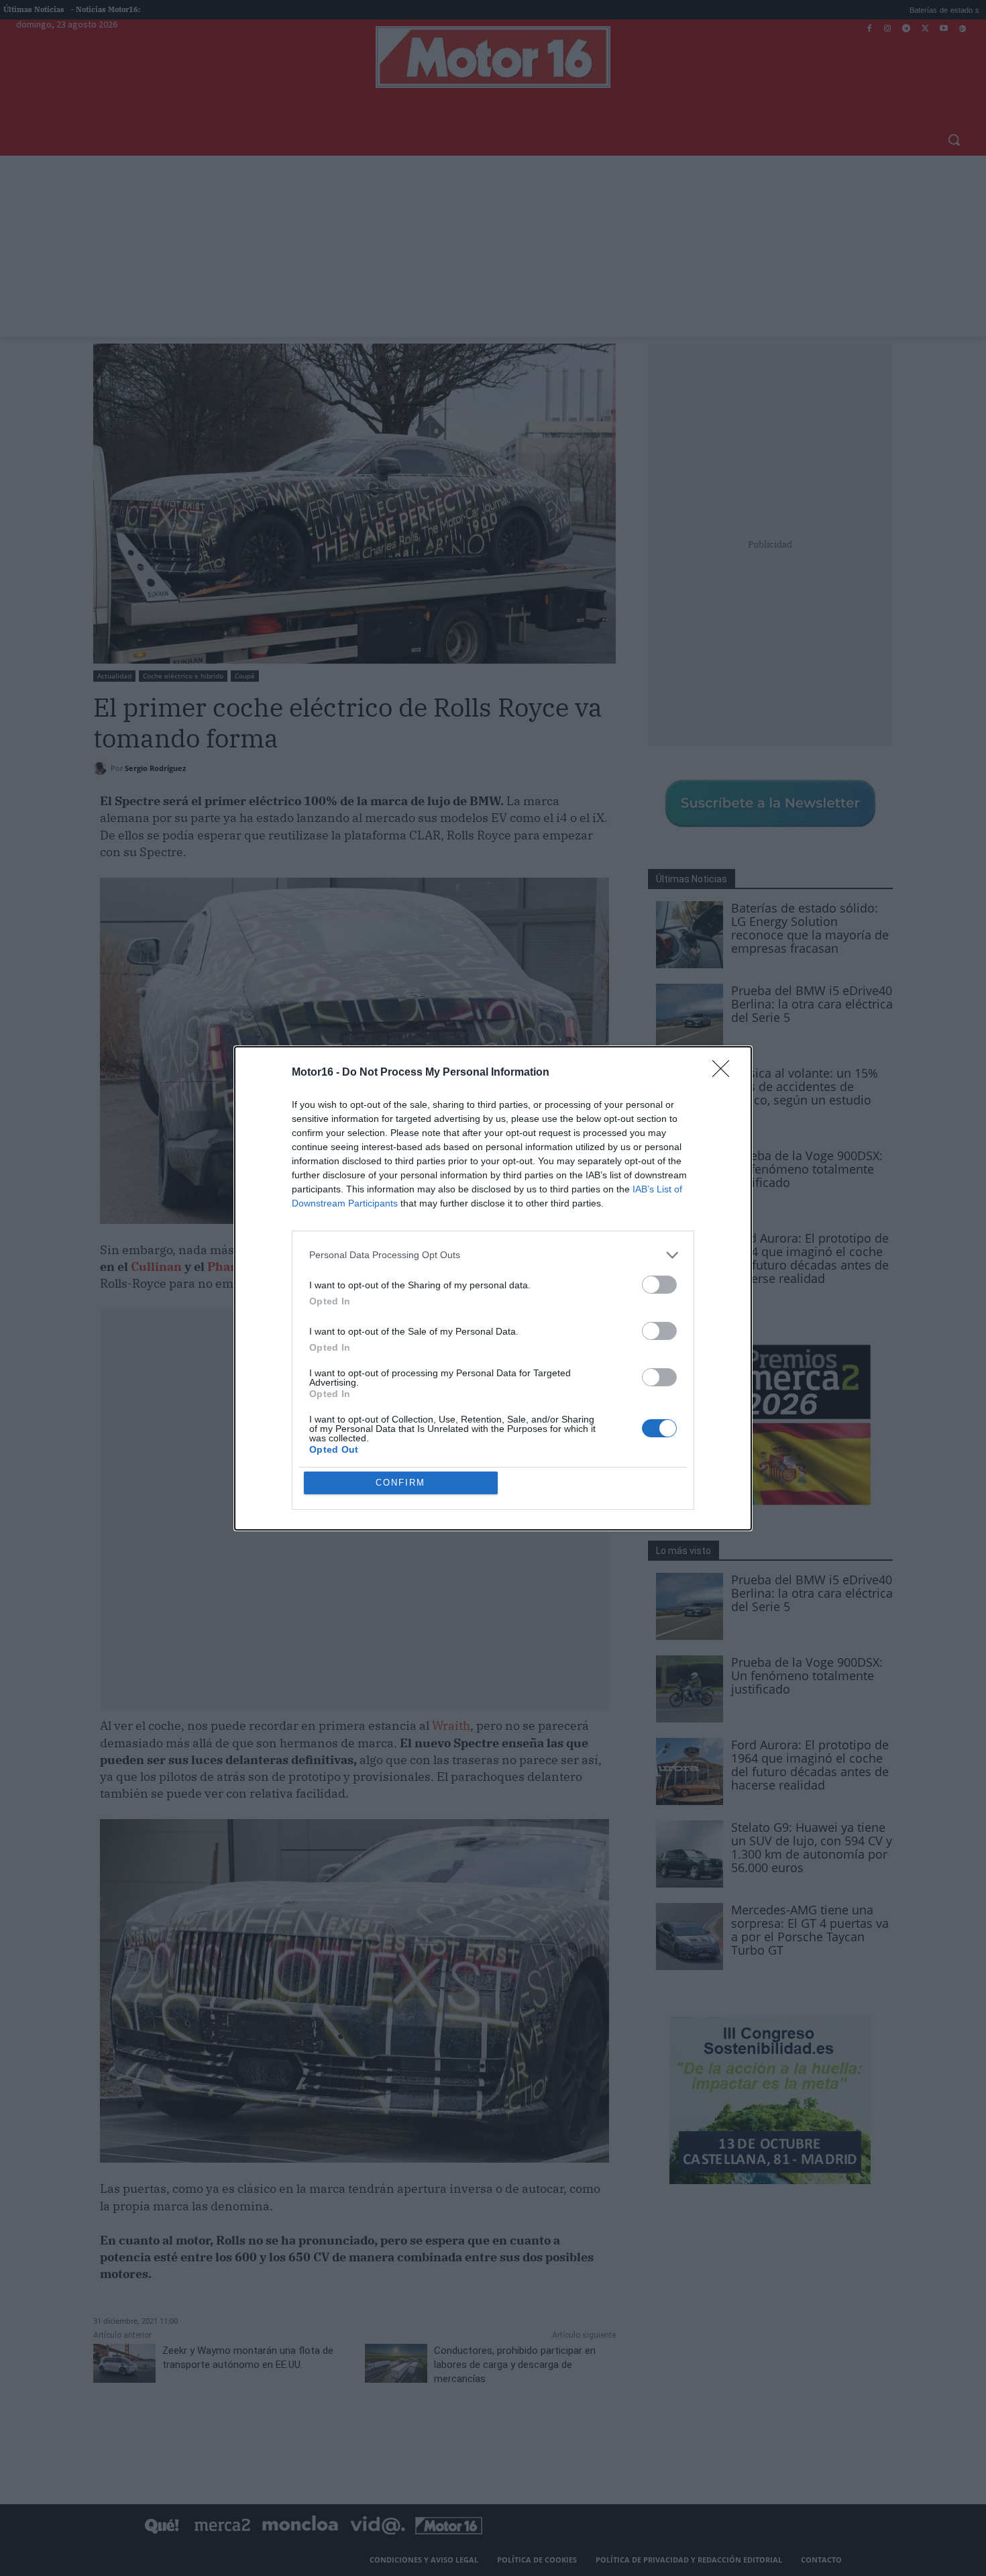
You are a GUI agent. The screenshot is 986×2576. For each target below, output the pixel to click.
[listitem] (493, 1255)
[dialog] (493, 1288)
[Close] (725, 1073)
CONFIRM (400, 1483)
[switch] (659, 1285)
